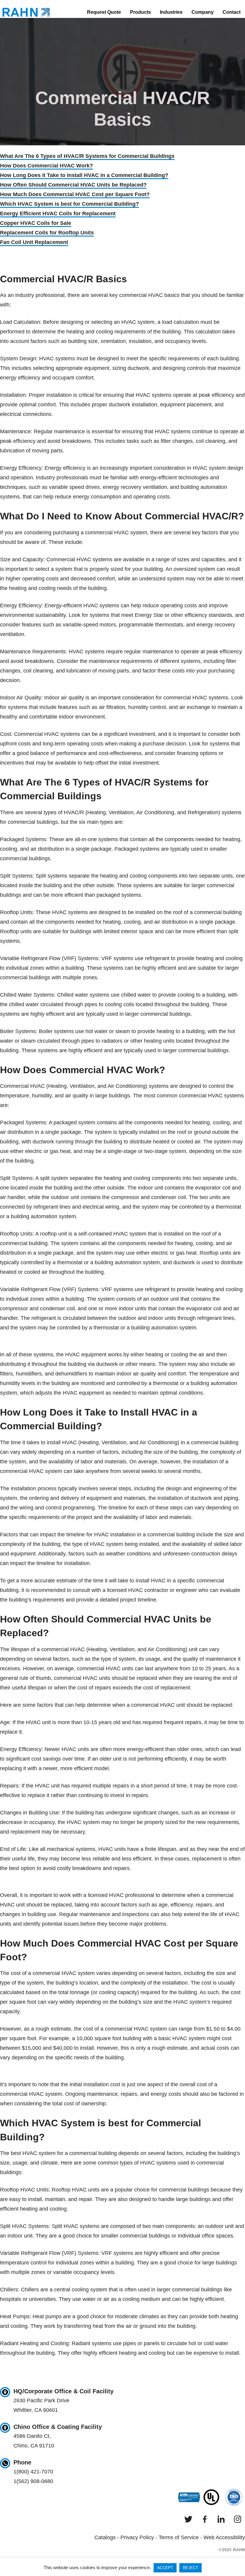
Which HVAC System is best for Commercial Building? (69, 204)
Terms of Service (179, 2537)
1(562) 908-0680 (33, 2481)
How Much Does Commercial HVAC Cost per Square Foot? (75, 194)
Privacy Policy (137, 2537)
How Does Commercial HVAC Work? (46, 166)
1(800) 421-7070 (33, 2472)
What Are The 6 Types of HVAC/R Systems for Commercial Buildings (87, 156)
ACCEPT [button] (165, 2568)
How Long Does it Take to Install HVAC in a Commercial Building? (84, 175)
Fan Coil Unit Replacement (34, 242)
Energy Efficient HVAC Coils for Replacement (58, 213)
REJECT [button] (190, 2568)
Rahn (26, 12)
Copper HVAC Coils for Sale (36, 223)
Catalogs (105, 2537)
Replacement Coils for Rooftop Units (47, 233)
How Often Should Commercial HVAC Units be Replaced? (73, 185)
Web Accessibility (224, 2537)
